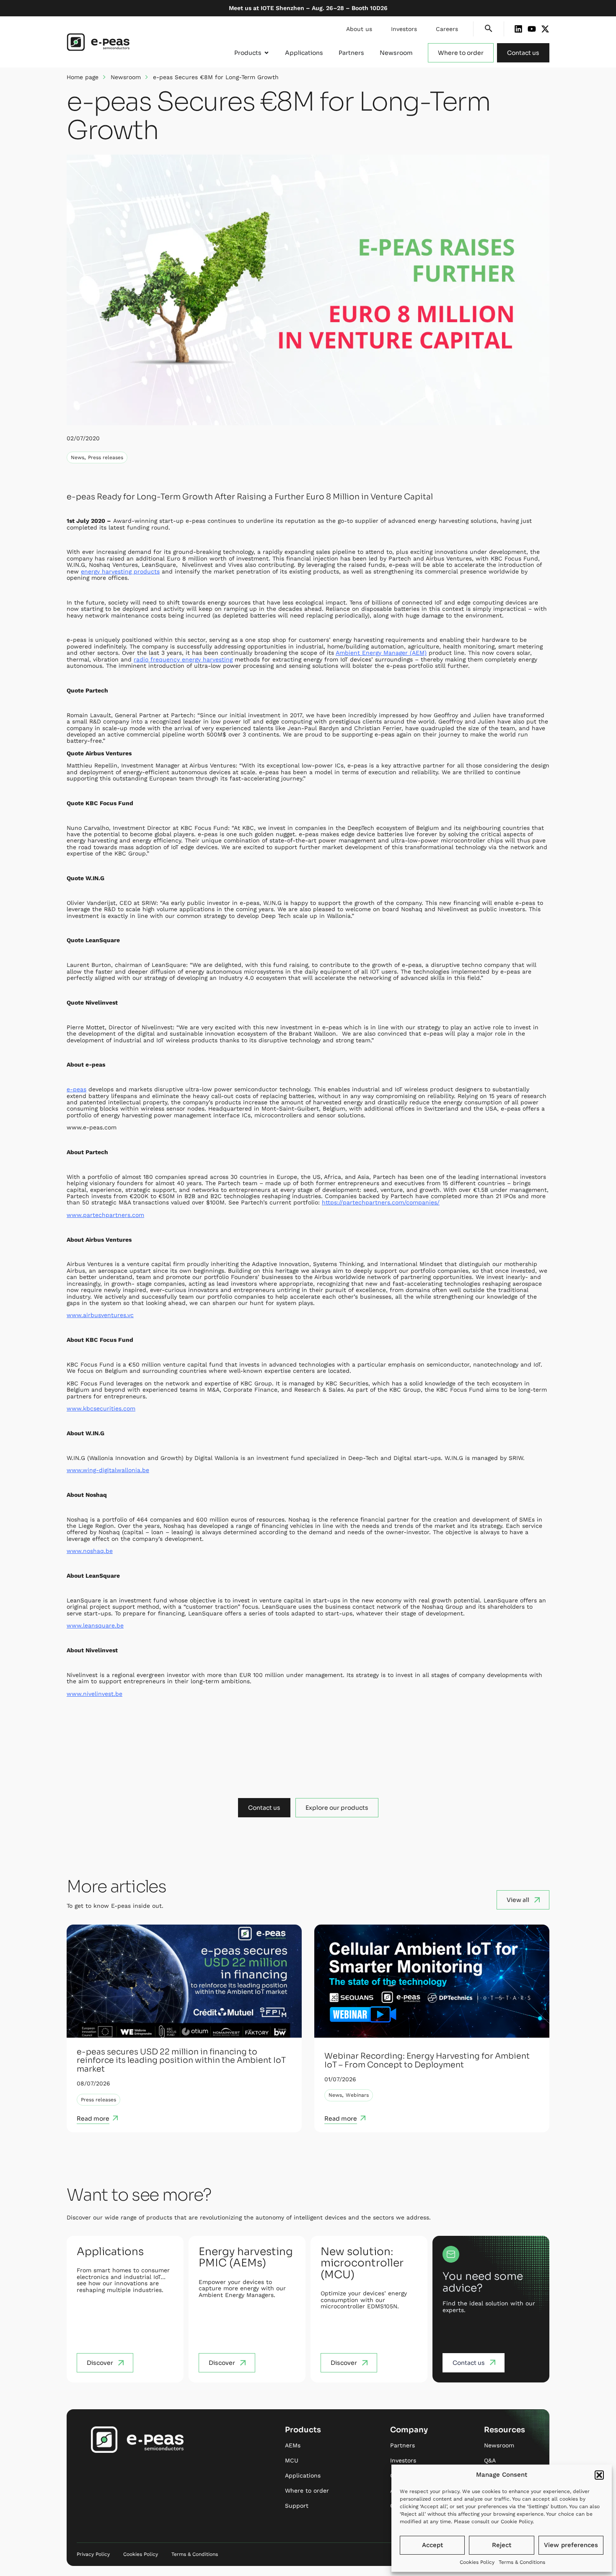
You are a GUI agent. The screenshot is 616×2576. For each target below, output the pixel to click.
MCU (292, 2460)
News (78, 457)
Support (297, 2506)
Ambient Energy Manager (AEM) (381, 653)
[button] (599, 2475)
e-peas (76, 1089)
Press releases (106, 457)
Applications (303, 2475)
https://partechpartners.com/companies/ (381, 1202)
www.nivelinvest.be (94, 1694)
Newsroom (126, 77)
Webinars (357, 2095)
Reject (502, 2545)
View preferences (571, 2545)
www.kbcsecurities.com (101, 1408)
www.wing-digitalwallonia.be (108, 1470)
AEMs (293, 2445)
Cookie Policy (517, 2522)
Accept (432, 2545)
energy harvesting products (120, 571)
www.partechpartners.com (105, 1215)
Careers (447, 29)
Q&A (490, 2460)
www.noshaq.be (90, 1551)
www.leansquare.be (95, 1625)
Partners (402, 2445)
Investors (404, 29)
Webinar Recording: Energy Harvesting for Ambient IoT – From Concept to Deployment (427, 2061)
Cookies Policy (477, 2562)
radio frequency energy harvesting (183, 659)
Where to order (307, 2491)
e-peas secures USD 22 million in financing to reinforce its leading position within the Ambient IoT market (181, 2061)
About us (359, 29)
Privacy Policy (93, 2554)
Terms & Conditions (522, 2562)
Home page (83, 77)
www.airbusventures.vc (100, 1315)
